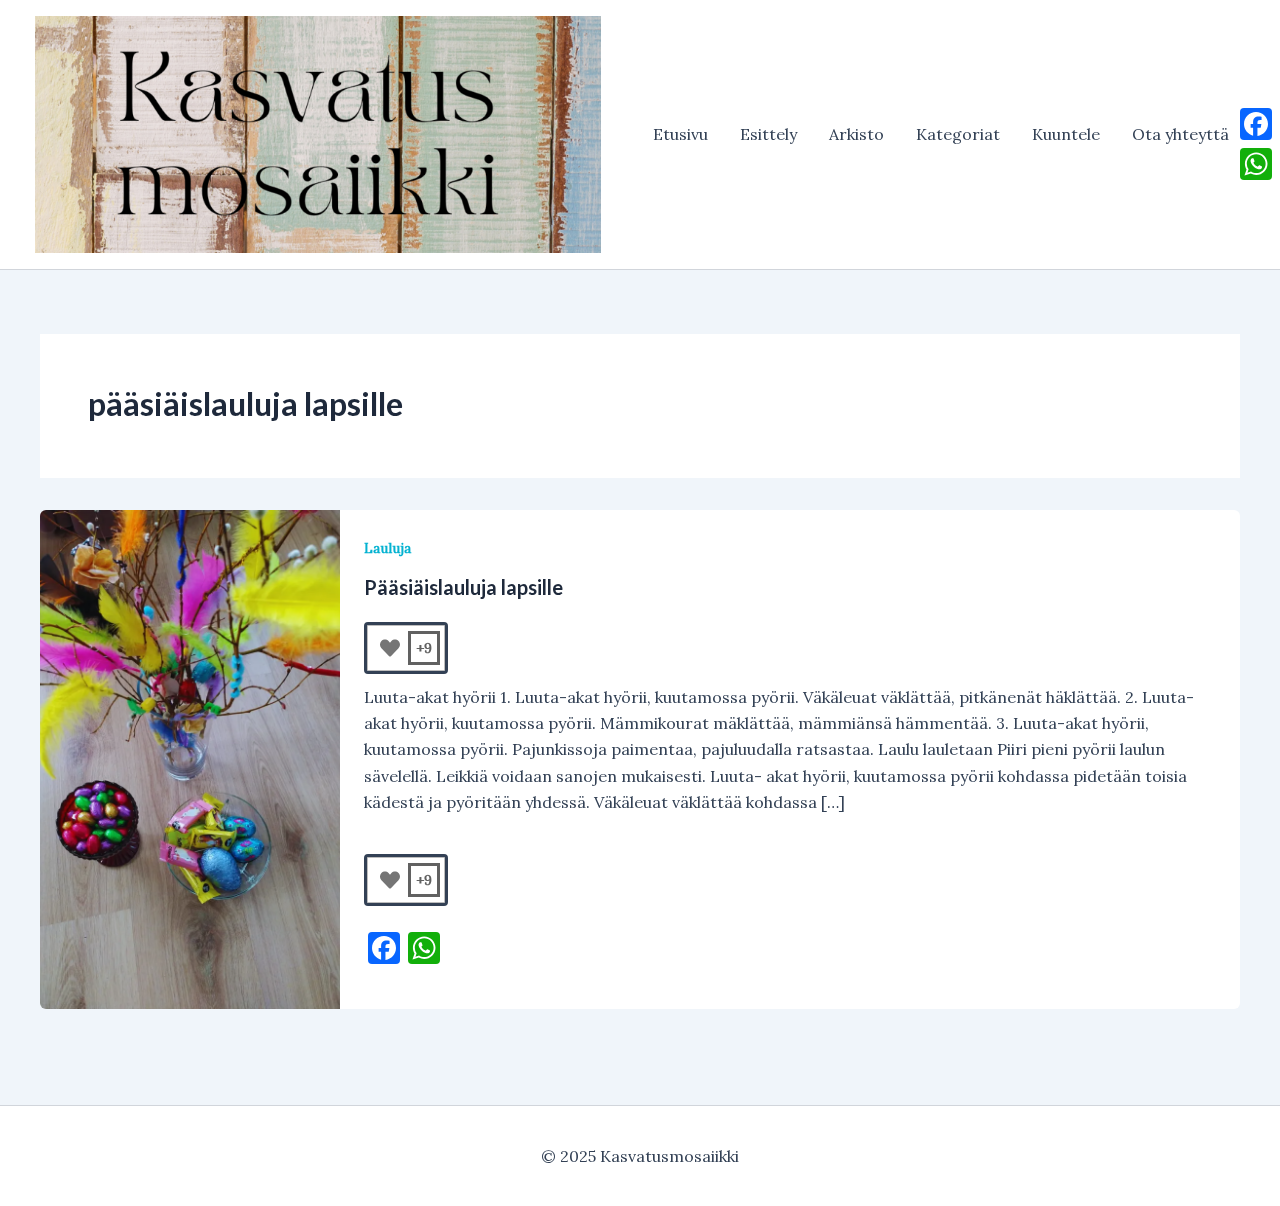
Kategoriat (958, 134)
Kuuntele (1066, 134)
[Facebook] (1256, 124)
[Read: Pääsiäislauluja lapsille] (190, 757)
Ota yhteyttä (1180, 134)
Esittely (768, 134)
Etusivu (680, 134)
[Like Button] (390, 648)
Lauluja (387, 548)
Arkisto (856, 134)
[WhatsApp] (1256, 164)
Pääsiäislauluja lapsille (463, 587)
